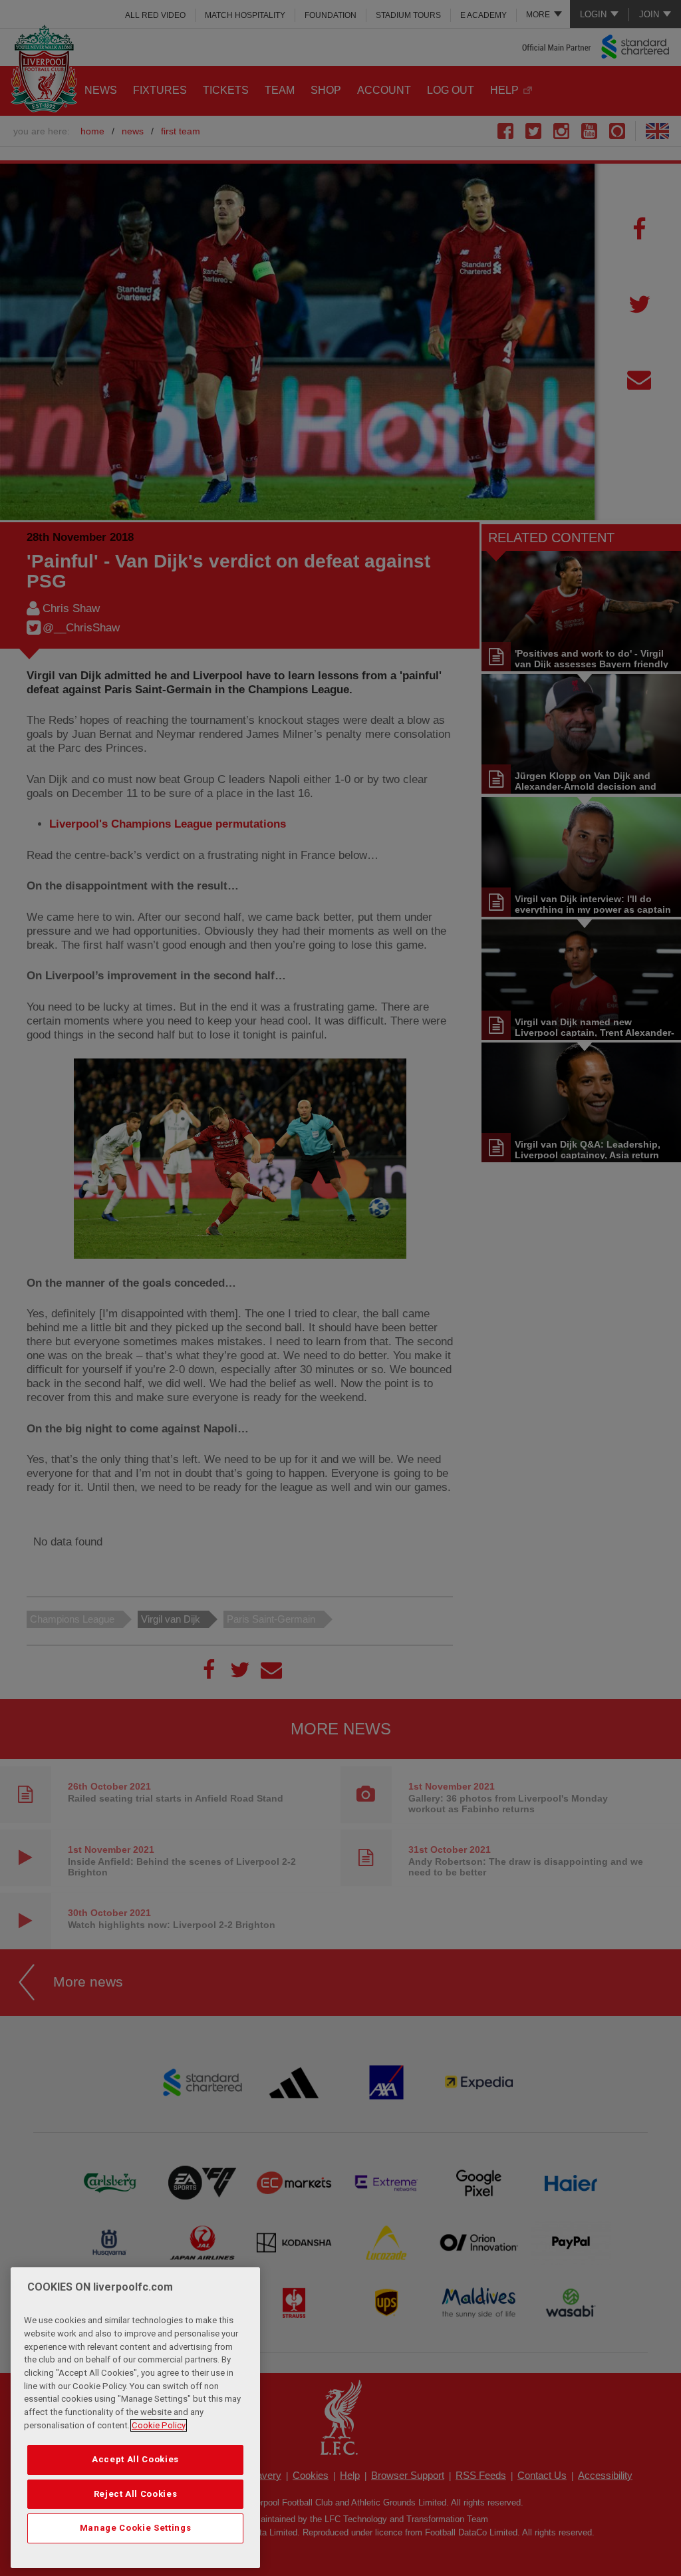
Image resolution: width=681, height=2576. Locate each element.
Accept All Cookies (135, 2459)
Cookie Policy (159, 2425)
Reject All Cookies (136, 2494)
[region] (135, 2418)
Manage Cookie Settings (135, 2528)
